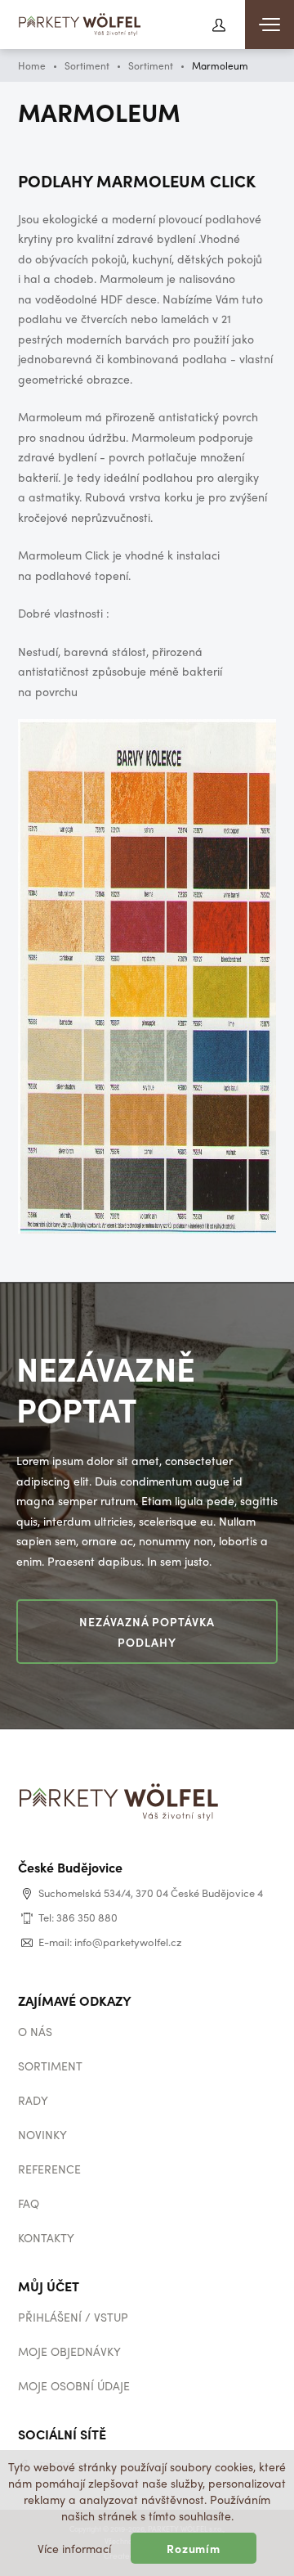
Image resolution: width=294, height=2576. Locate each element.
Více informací (74, 2548)
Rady (33, 2100)
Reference (49, 2169)
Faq (29, 2203)
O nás (35, 2031)
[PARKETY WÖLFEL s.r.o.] (80, 27)
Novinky (42, 2134)
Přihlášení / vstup (73, 2317)
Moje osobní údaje (74, 2385)
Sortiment (87, 65)
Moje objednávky (69, 2351)
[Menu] (269, 25)
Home (32, 65)
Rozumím (194, 2548)
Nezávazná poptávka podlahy (147, 1632)
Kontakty (46, 2237)
